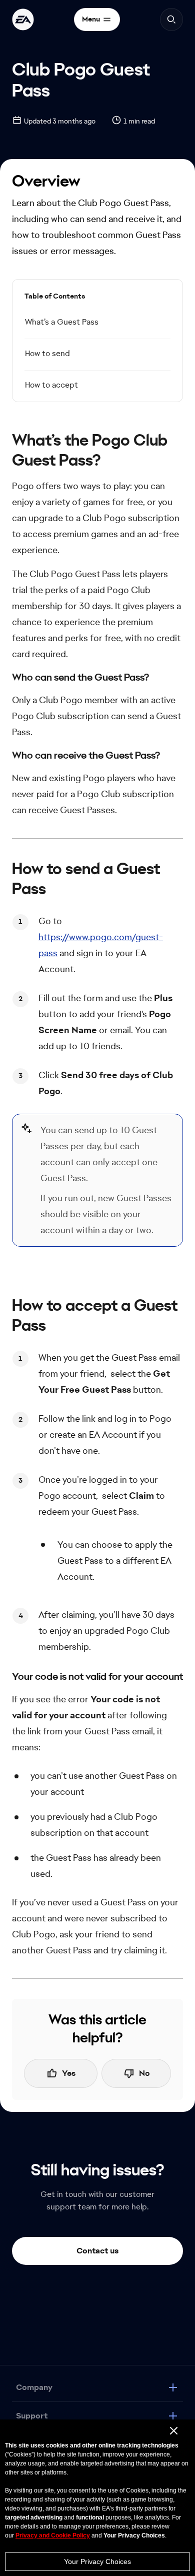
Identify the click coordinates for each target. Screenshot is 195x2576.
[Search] (171, 20)
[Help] (23, 20)
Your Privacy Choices (97, 2561)
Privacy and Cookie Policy (53, 2535)
